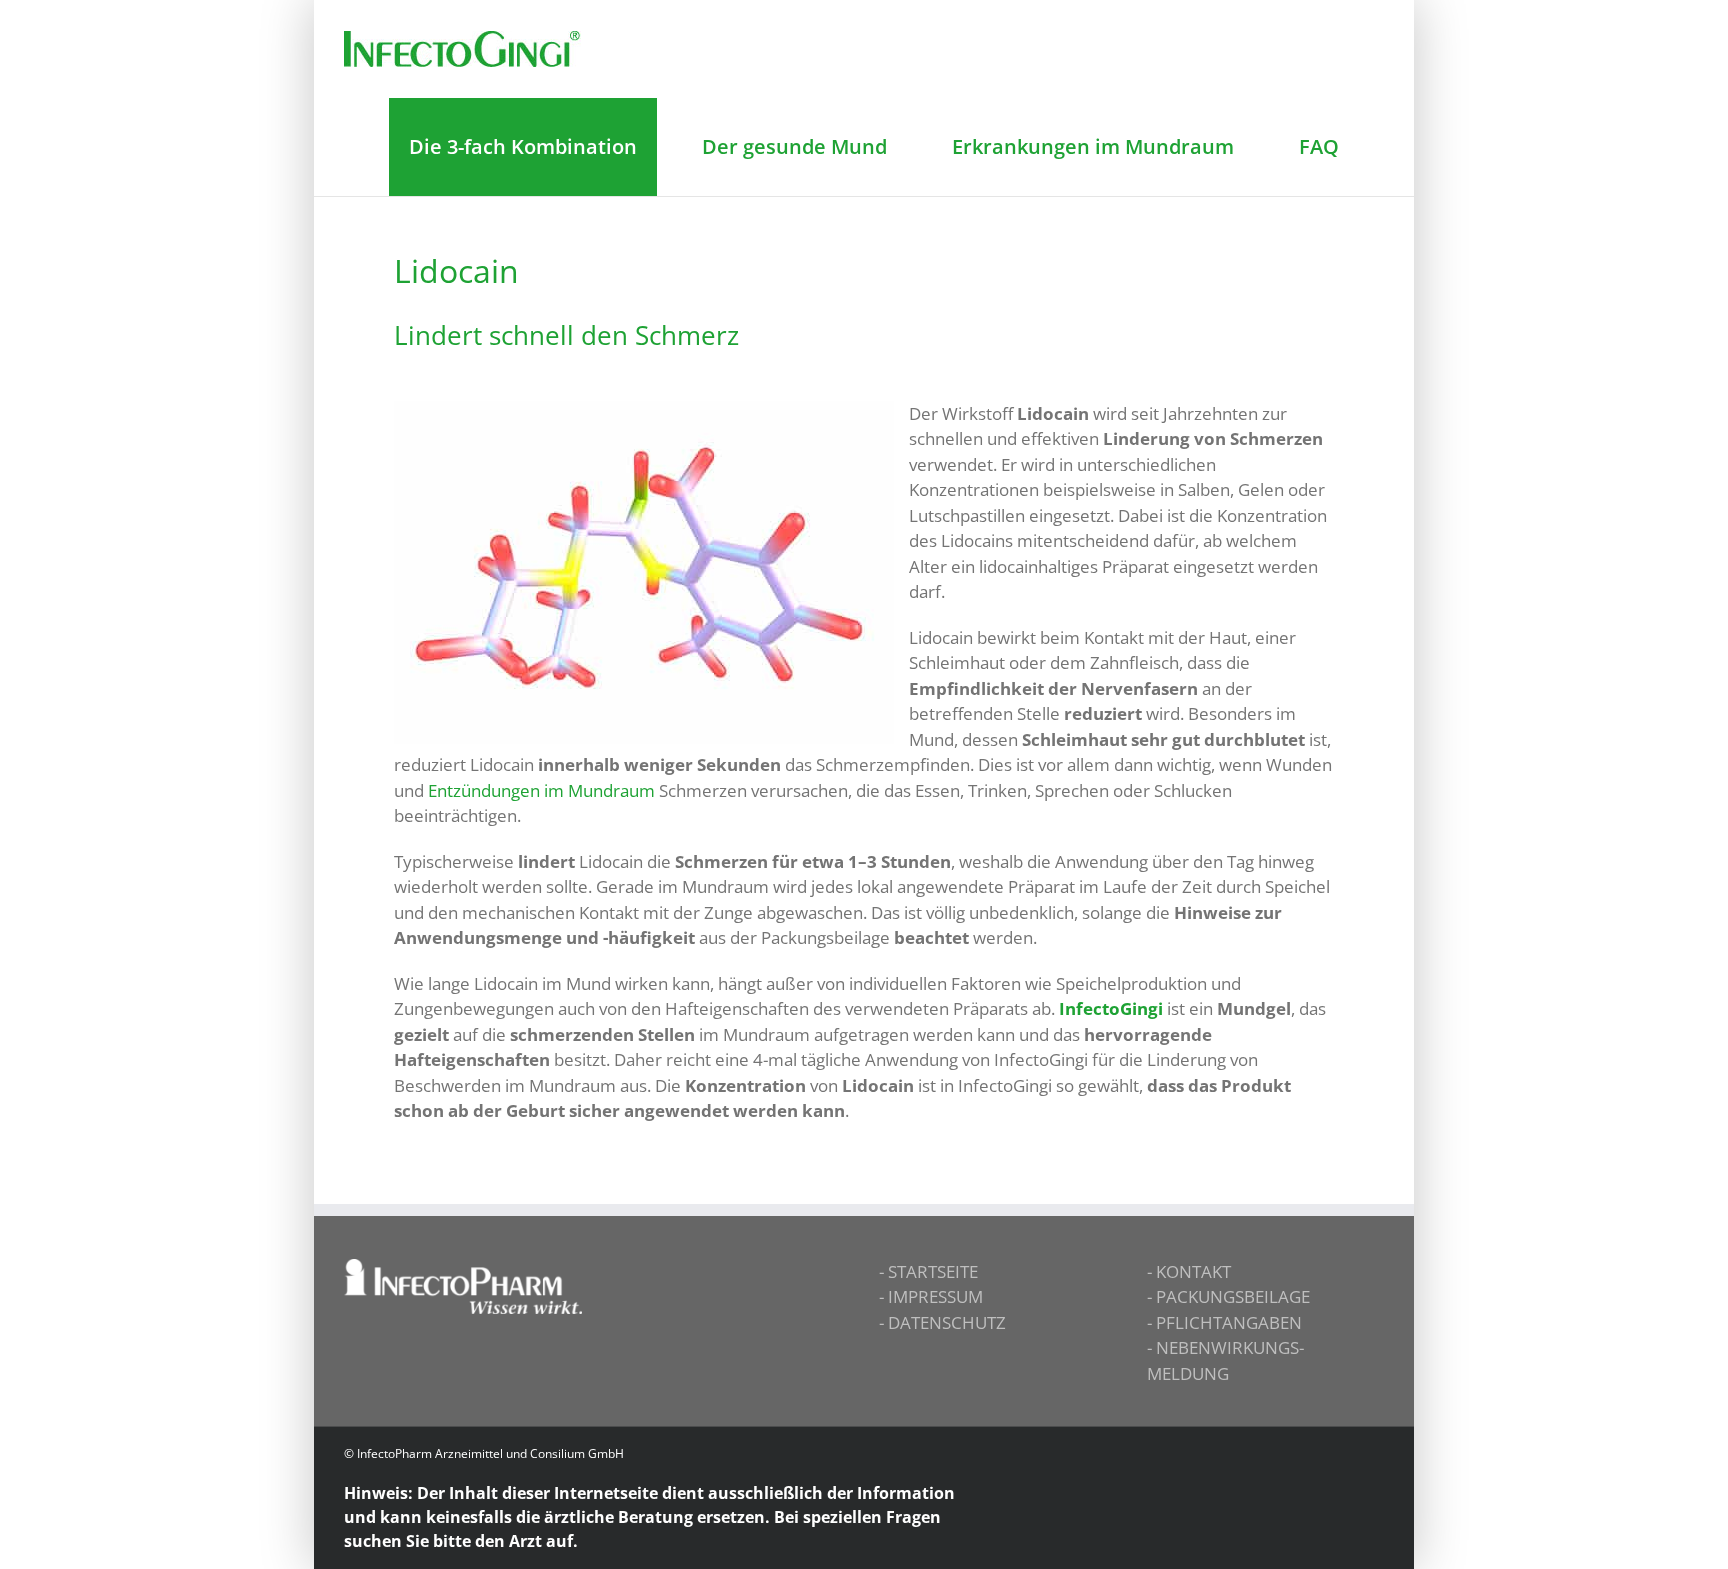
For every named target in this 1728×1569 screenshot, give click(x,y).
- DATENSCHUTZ (942, 1322)
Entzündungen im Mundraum (541, 790)
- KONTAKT (1189, 1271)
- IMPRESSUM (931, 1296)
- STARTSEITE (928, 1271)
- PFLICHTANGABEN (1224, 1322)
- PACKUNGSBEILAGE (1228, 1296)
